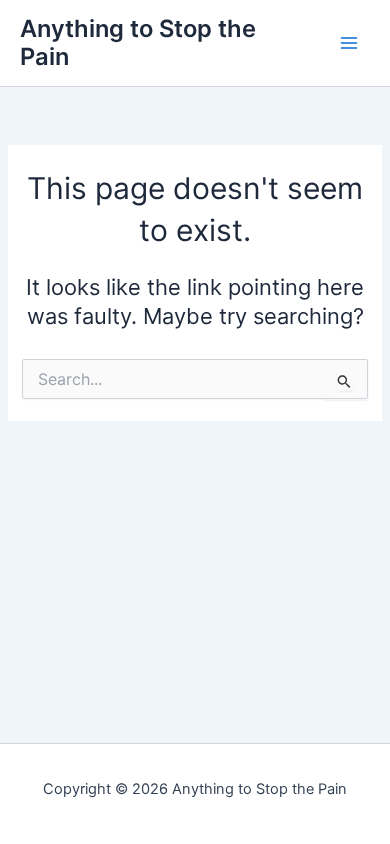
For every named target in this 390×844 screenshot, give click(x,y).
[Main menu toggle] (349, 43)
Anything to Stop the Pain (138, 42)
